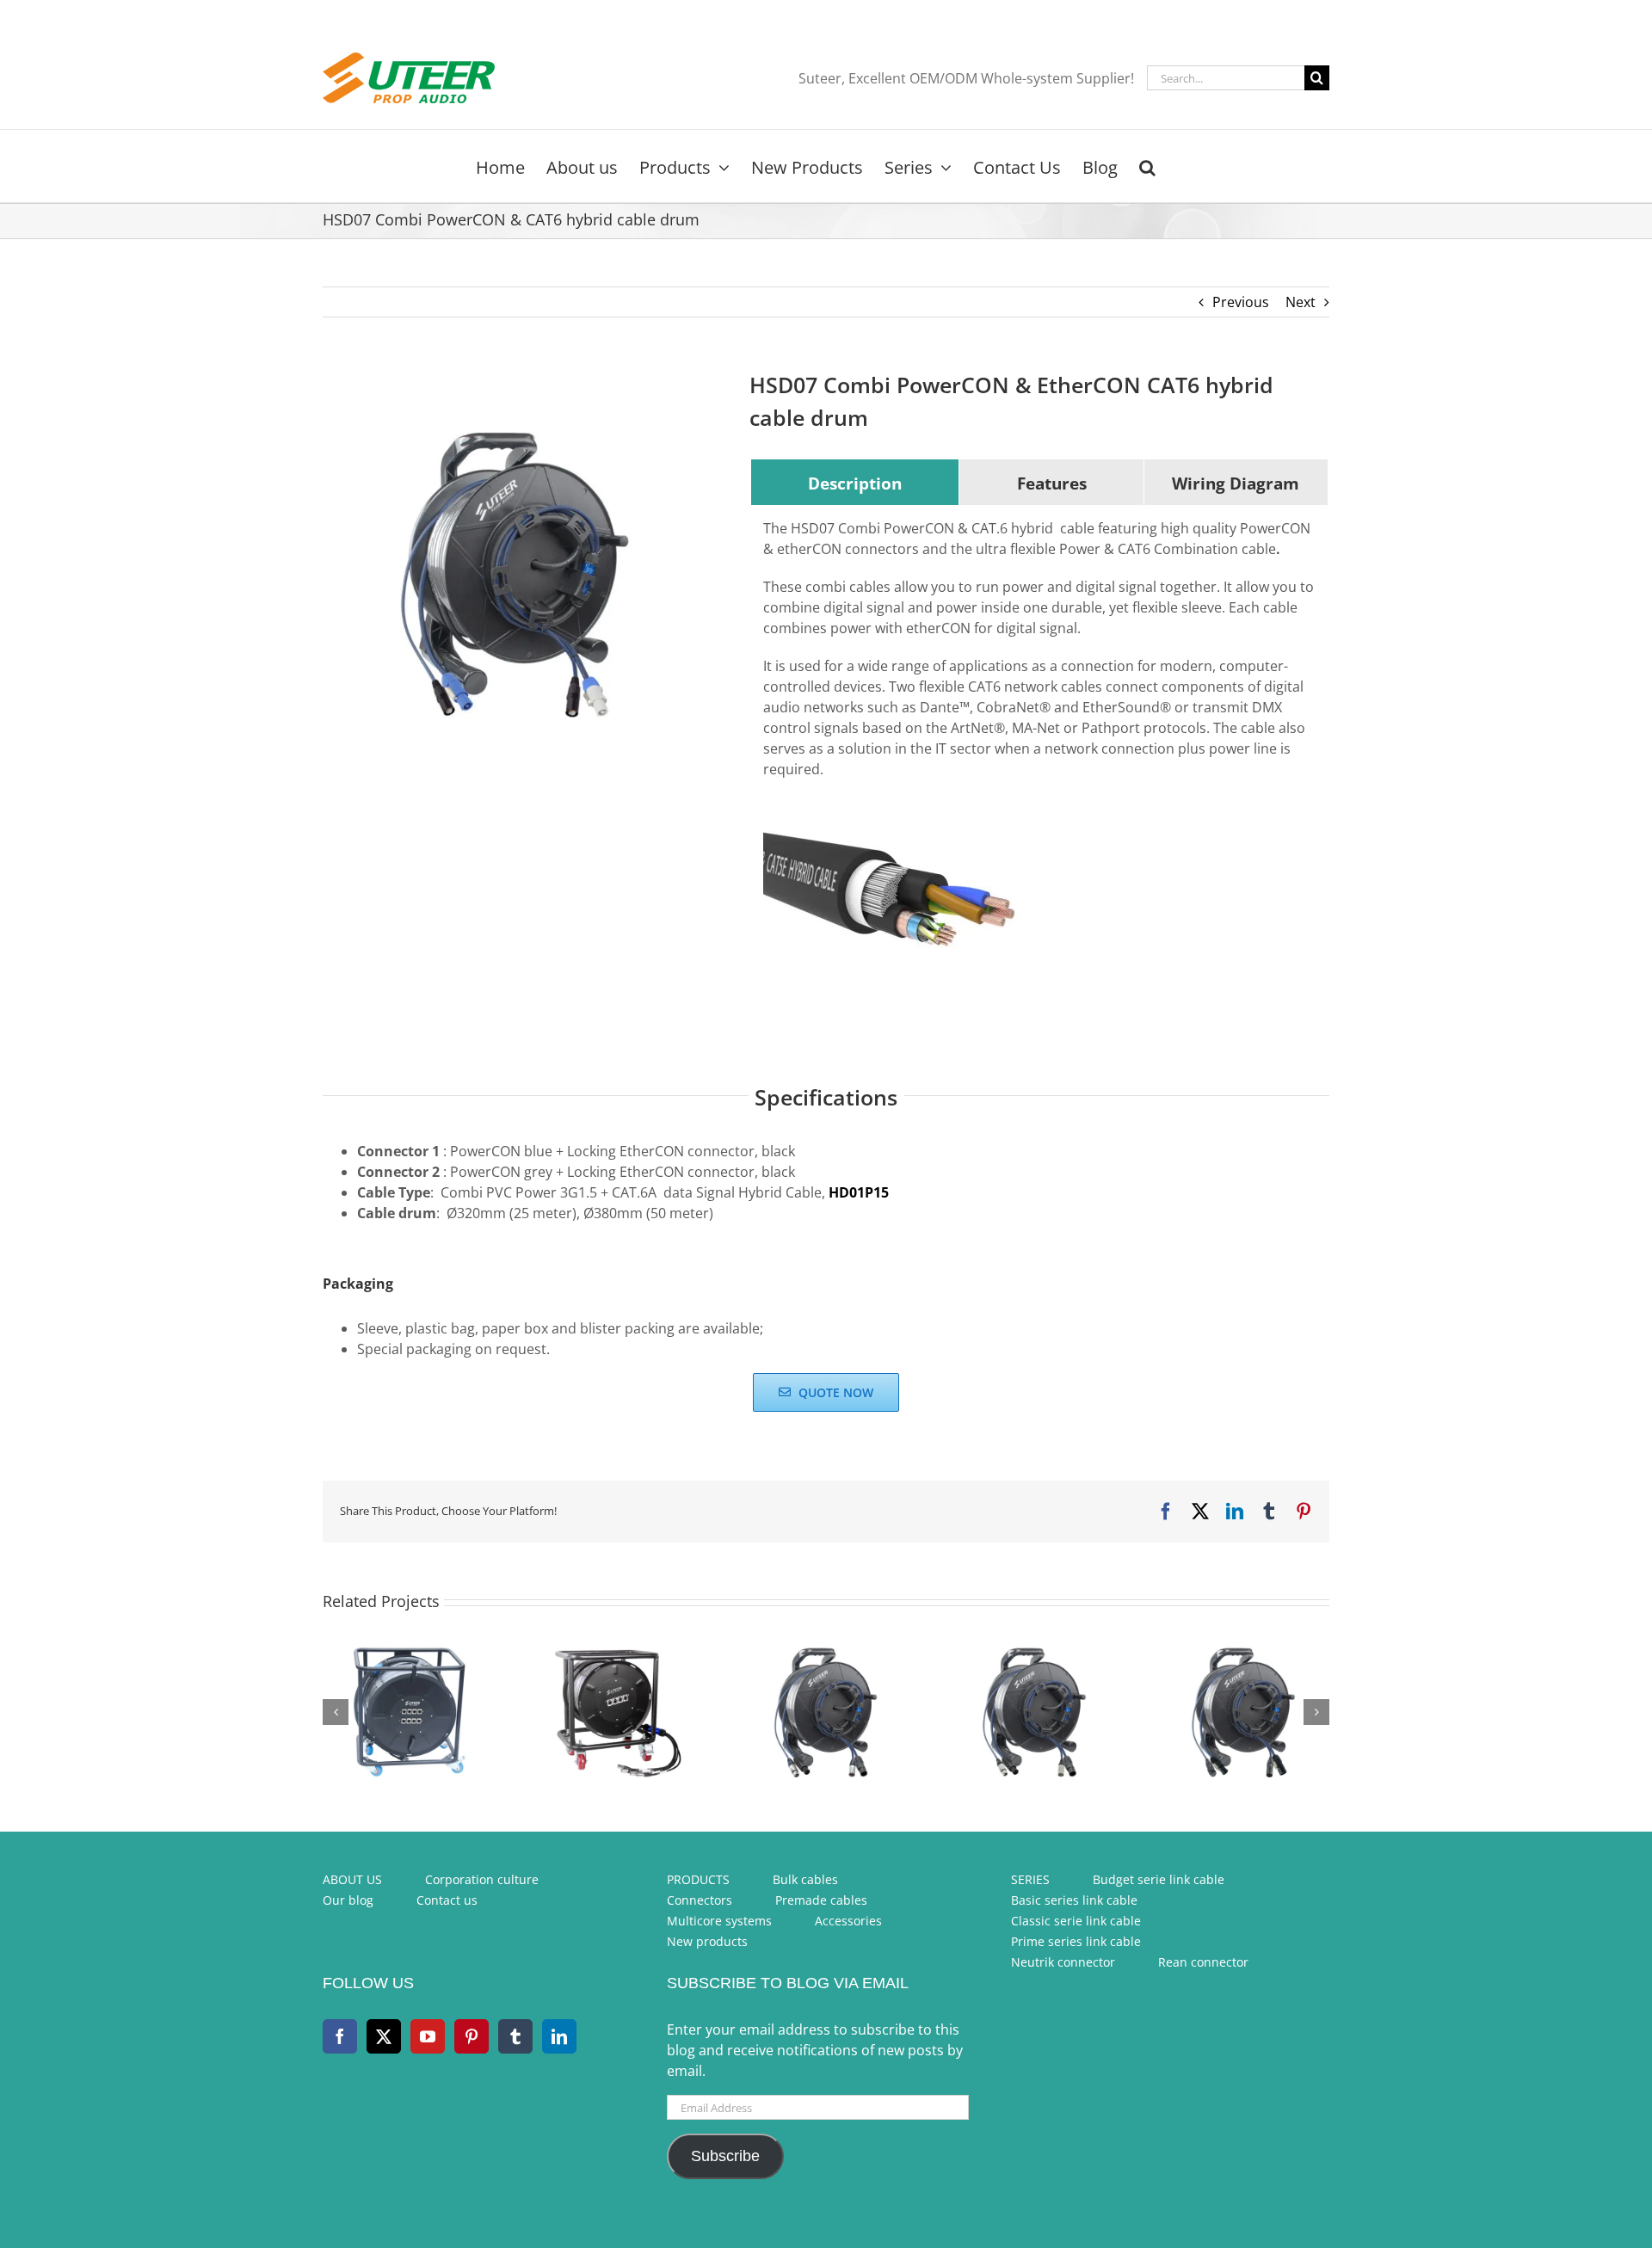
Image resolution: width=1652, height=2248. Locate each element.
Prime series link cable (1076, 1941)
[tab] (855, 483)
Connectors (700, 1900)
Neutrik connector (1063, 1962)
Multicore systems (719, 1921)
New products (707, 1941)
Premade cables (821, 1900)
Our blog (348, 1900)
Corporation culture (482, 1879)
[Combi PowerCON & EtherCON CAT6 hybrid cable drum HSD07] (516, 574)
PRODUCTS (698, 1879)
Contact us (447, 1900)
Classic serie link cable (1076, 1921)
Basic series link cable (1074, 1900)
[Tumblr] (515, 2036)
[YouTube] (428, 2036)
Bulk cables (805, 1879)
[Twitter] (384, 2036)
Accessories (848, 1921)
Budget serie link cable (1159, 1879)
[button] (1147, 166)
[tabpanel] (1039, 763)
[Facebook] (340, 2036)
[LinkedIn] (559, 2036)
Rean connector (1203, 1962)
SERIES (1030, 1879)
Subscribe (725, 2156)
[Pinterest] (472, 2036)
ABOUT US (352, 1879)
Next (1301, 302)
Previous (1241, 302)
